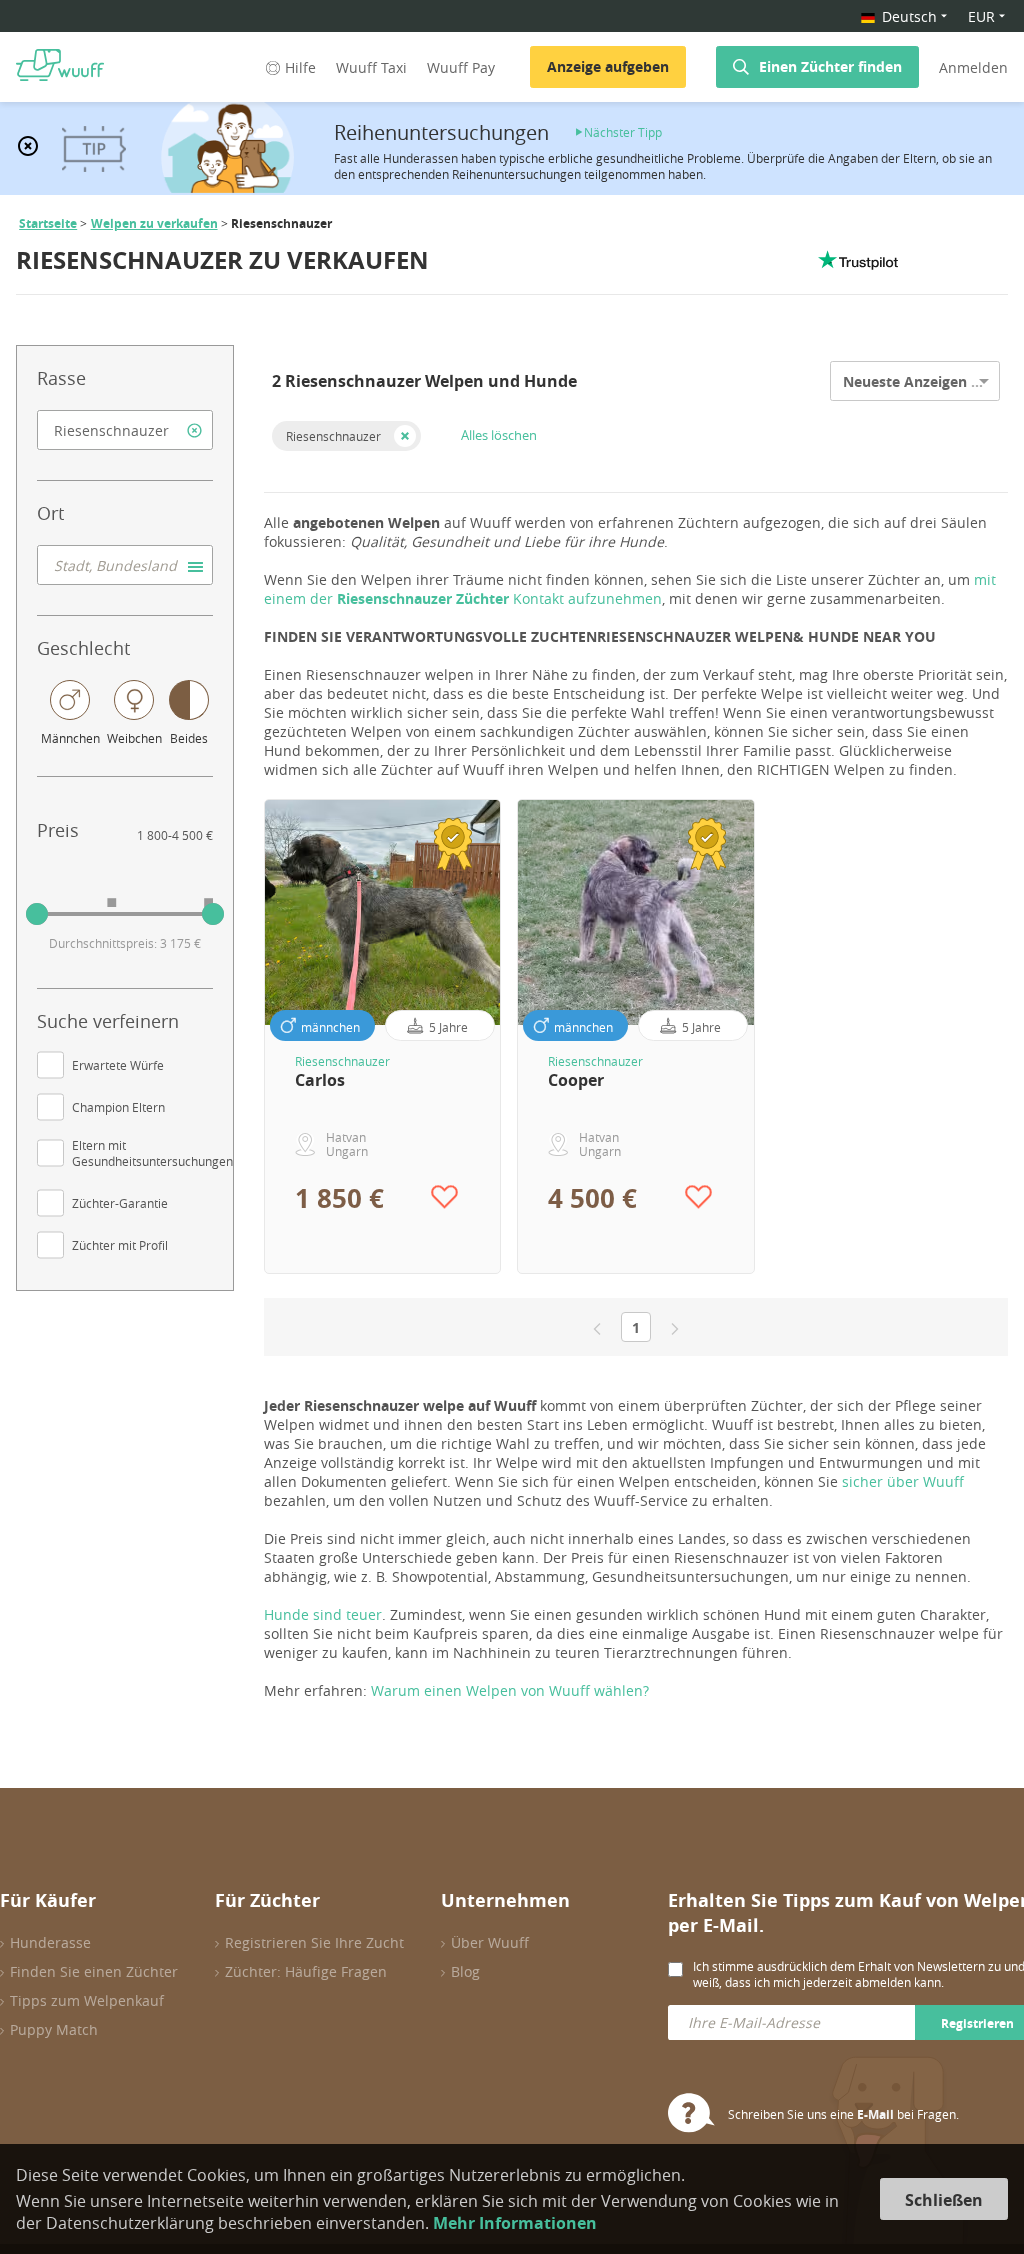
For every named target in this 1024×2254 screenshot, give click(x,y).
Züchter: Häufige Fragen (306, 1971)
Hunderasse (50, 1942)
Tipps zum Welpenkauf (87, 2000)
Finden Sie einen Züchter (94, 1971)
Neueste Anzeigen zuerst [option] (928, 381)
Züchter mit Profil (120, 1245)
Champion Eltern (118, 1107)
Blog (465, 1971)
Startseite (48, 223)
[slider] (37, 914)
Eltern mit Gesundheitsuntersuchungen (152, 1153)
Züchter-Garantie (120, 1203)
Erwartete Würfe (118, 1065)
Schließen (944, 2200)
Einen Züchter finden (830, 66)
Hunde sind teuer (323, 1614)
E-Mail (875, 2114)
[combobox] (125, 430)
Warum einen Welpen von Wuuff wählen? (510, 1690)
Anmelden (973, 67)
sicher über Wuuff (903, 1481)
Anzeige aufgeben (608, 66)
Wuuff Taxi (371, 67)
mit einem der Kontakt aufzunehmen (630, 589)
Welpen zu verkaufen (154, 223)
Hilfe (300, 67)
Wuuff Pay (461, 67)
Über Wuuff (490, 1942)
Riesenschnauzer (333, 436)
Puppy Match (54, 2029)
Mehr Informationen (515, 2223)
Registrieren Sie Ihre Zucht (314, 1942)
